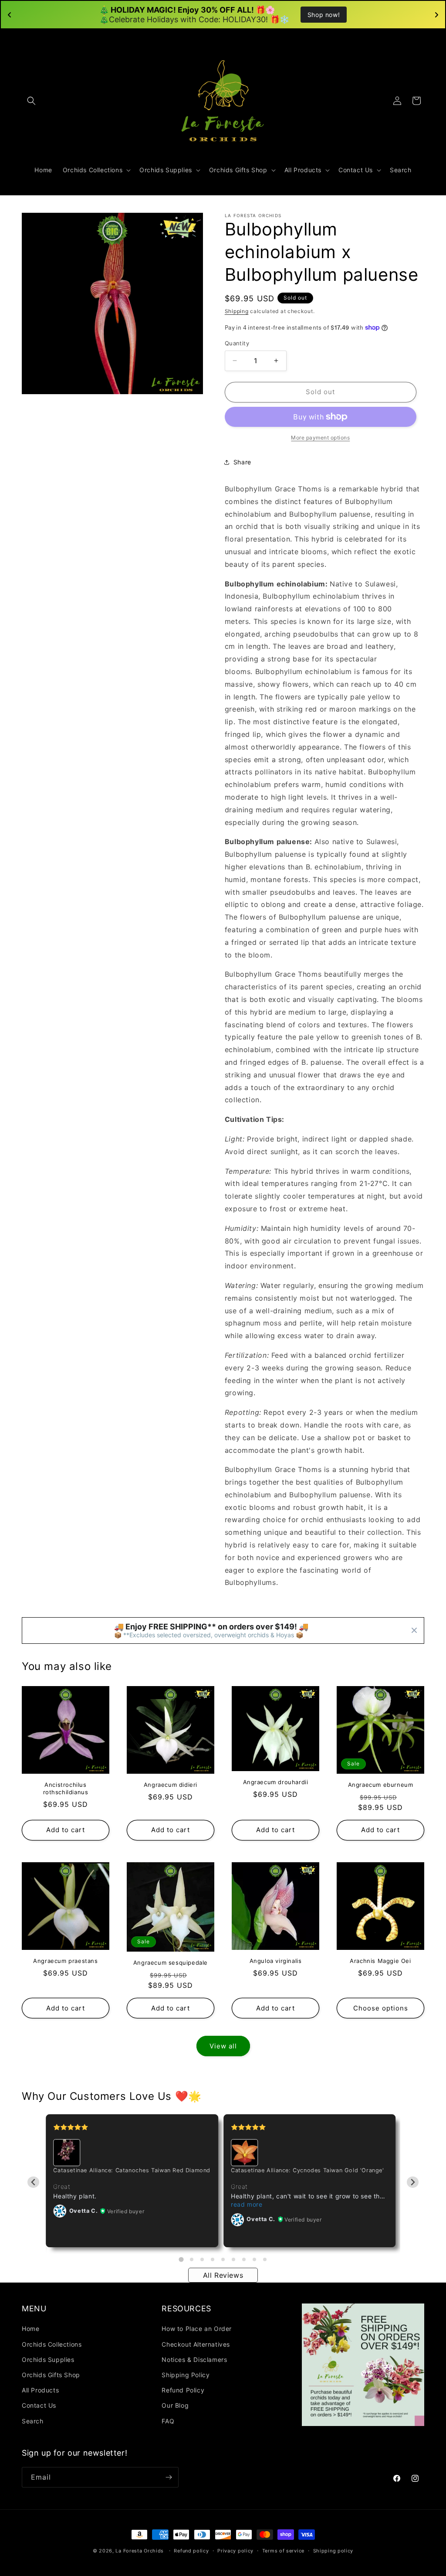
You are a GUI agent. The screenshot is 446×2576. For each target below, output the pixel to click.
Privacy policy (235, 2551)
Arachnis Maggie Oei (380, 1961)
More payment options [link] (320, 438)
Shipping (237, 311)
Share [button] (242, 462)
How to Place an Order (197, 2329)
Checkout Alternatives (196, 2344)
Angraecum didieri (171, 1785)
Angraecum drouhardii (276, 1782)
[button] (31, 101)
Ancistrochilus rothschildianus (66, 1788)
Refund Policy (183, 2390)
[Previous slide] (33, 2182)
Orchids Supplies (48, 2360)
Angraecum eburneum (381, 1785)
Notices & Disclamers (194, 2360)
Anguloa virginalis (276, 1961)
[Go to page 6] (233, 2259)
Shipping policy (333, 2551)
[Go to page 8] (254, 2259)
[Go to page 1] (181, 2260)
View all (223, 2046)
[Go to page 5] (223, 2259)
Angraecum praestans (65, 1961)
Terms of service (283, 2551)
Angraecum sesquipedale (171, 1963)
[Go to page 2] (192, 2259)
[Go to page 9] (265, 2259)
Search (33, 2421)
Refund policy (191, 2551)
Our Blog (175, 2405)
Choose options (381, 2008)
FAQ (168, 2421)
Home (30, 2329)
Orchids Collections (52, 2344)
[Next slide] (413, 2182)
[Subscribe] (169, 2477)
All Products (40, 2390)
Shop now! (324, 15)
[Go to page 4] (213, 2259)
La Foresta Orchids (140, 2551)
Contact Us (39, 2405)
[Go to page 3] (202, 2259)
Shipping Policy (186, 2375)
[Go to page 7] (244, 2259)
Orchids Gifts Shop (51, 2375)
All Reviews (223, 2275)
